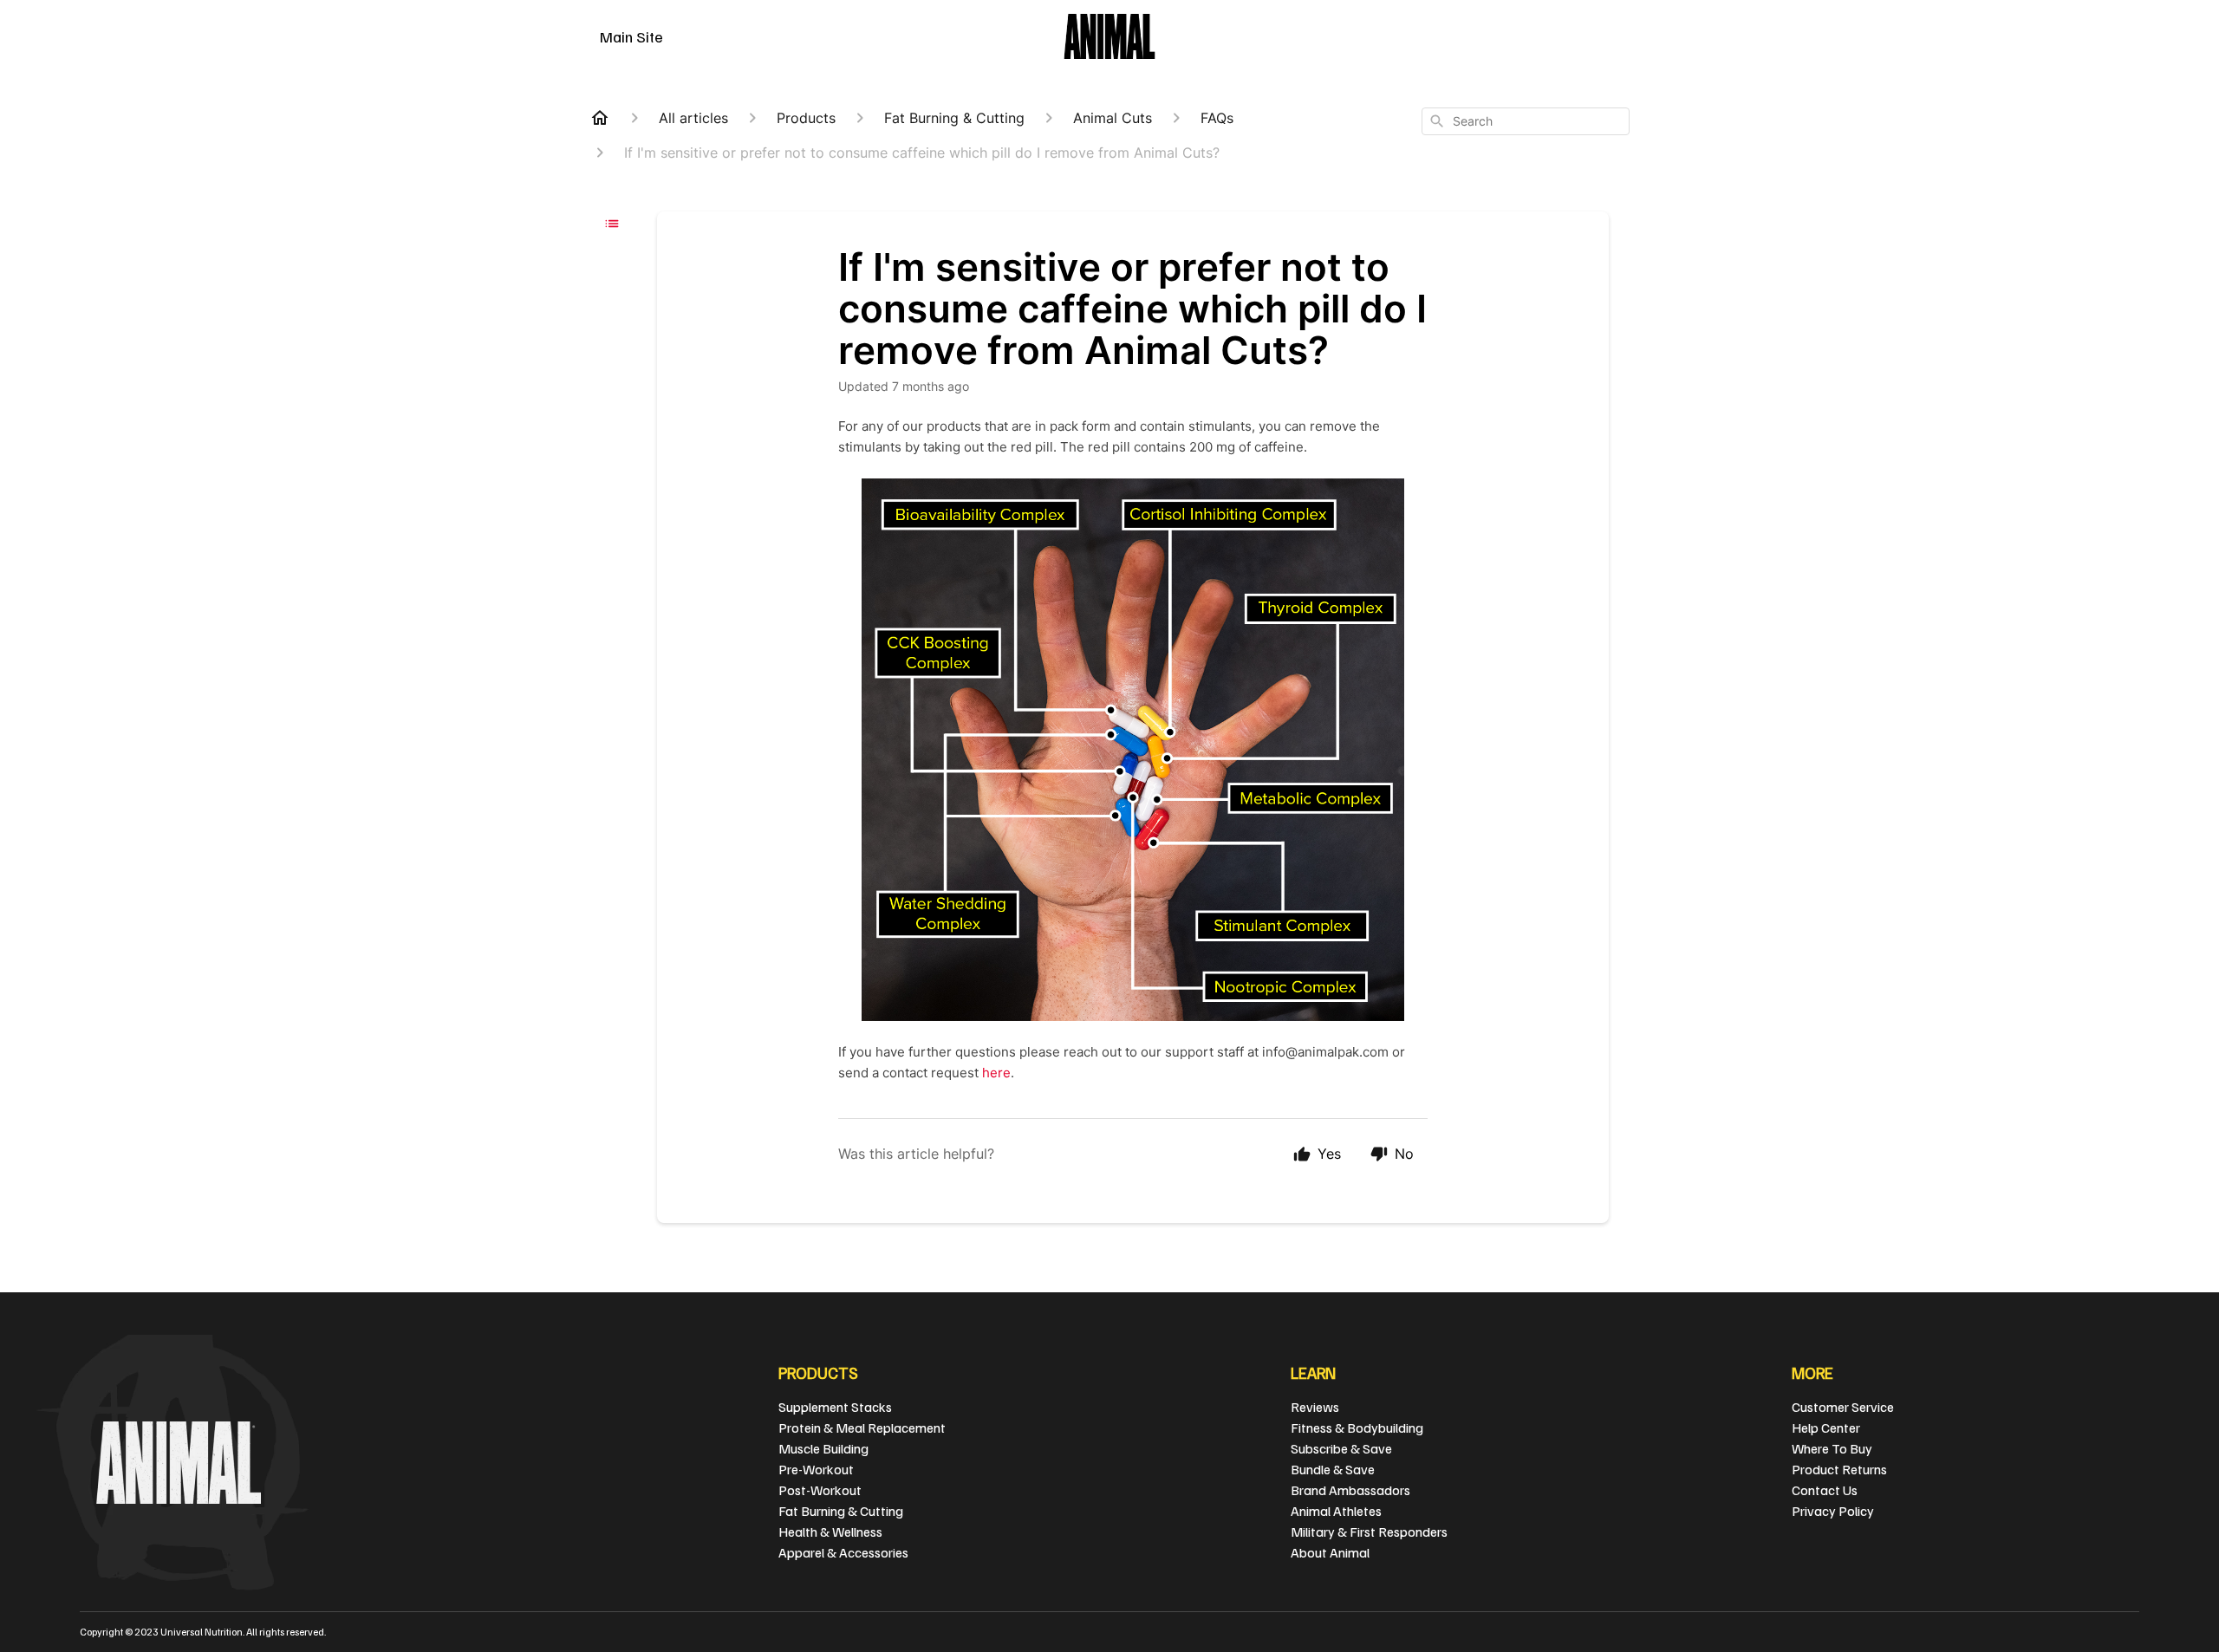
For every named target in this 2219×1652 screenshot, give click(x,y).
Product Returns (1839, 1469)
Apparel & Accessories (843, 1552)
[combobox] (1526, 121)
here (996, 1073)
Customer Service (1843, 1407)
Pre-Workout (816, 1469)
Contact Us (1825, 1490)
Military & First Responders (1369, 1532)
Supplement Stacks (835, 1407)
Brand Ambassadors (1350, 1490)
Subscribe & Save (1341, 1448)
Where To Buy (1832, 1448)
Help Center (1826, 1428)
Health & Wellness (830, 1532)
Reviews (1315, 1407)
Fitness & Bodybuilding (1357, 1428)
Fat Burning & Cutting (841, 1511)
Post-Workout (820, 1490)
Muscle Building (823, 1448)
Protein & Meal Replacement (862, 1428)
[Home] (600, 118)
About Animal (1330, 1552)
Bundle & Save (1333, 1469)
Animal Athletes (1336, 1511)
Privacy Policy (1833, 1511)
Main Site (631, 36)
